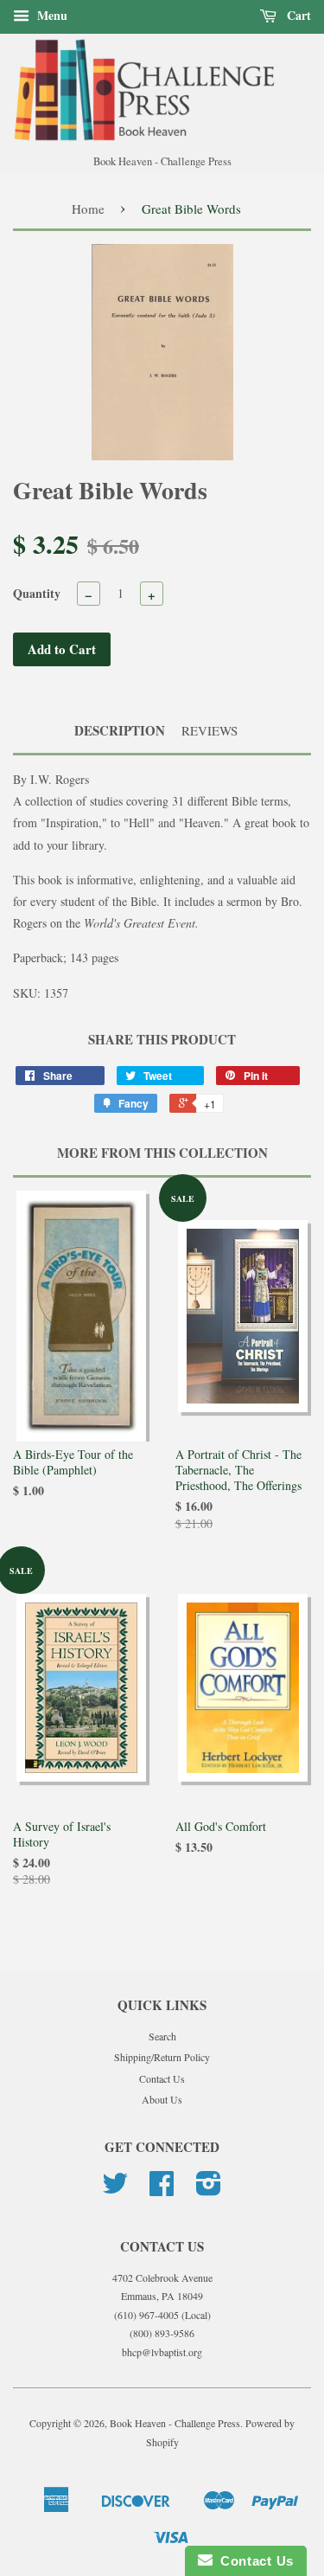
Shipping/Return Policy (162, 2057)
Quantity (37, 593)
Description (120, 731)
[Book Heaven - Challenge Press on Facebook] (162, 2189)
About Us (162, 2099)
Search (162, 2036)
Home (88, 209)
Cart (297, 15)
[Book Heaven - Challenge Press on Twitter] (115, 2189)
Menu (51, 15)
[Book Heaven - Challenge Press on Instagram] (209, 2189)
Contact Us (162, 2078)
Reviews (210, 730)
